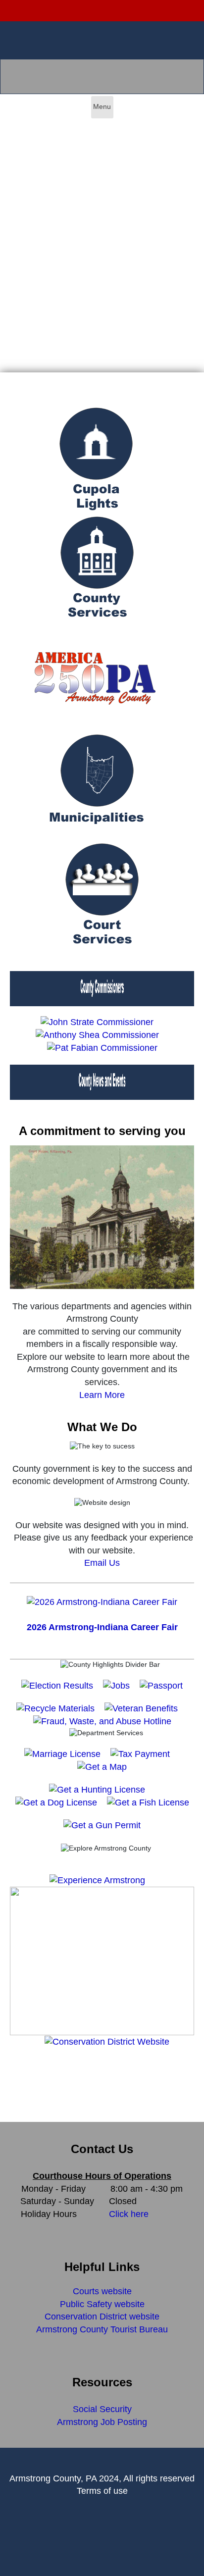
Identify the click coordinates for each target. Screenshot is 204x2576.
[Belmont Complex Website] (102, 1960)
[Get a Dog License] (56, 1802)
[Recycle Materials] (55, 1708)
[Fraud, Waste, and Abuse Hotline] (102, 1721)
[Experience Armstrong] (97, 1880)
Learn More (102, 1395)
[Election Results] (57, 1685)
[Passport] (161, 1685)
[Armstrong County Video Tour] (12, 2075)
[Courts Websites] (102, 896)
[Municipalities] (97, 787)
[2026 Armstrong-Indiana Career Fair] (102, 1601)
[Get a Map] (102, 1766)
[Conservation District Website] (107, 2041)
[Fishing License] (148, 1802)
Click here (129, 2214)
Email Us (102, 1563)
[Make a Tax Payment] (140, 1753)
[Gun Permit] (102, 1825)
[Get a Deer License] (97, 1789)
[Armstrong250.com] (95, 678)
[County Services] (97, 569)
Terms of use (102, 2491)
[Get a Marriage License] (62, 1753)
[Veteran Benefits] (141, 1708)
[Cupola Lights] (96, 461)
